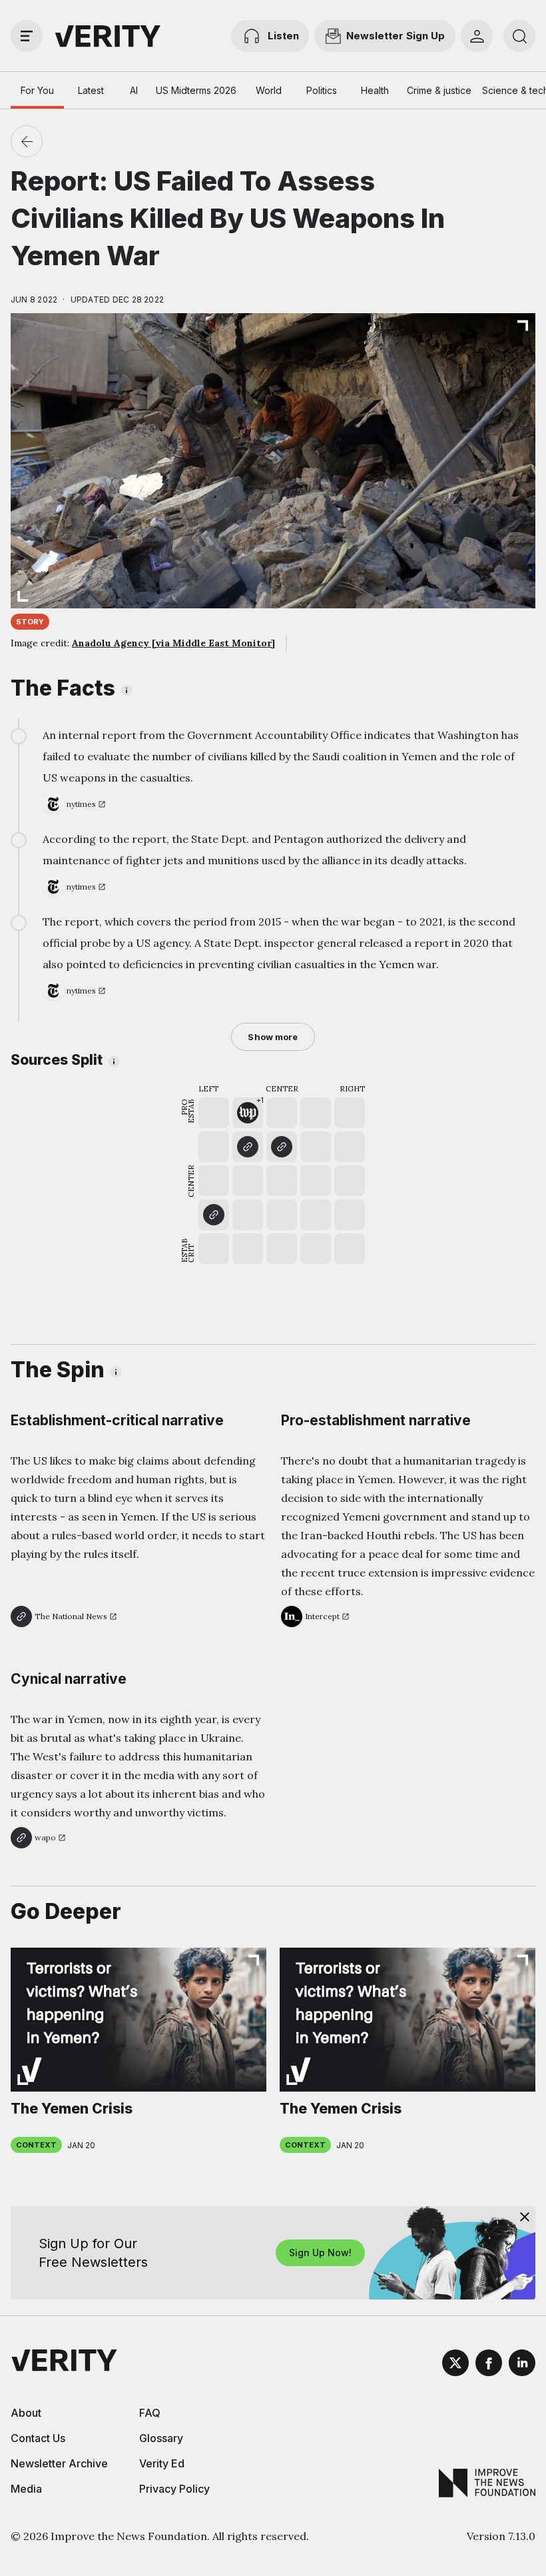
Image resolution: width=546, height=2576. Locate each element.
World (269, 90)
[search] (519, 36)
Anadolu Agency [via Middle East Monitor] (173, 643)
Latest (91, 90)
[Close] (525, 2217)
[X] (455, 2365)
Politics (322, 90)
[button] (248, 1113)
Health (375, 90)
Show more (273, 1037)
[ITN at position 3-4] (282, 1147)
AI (134, 90)
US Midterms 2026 (196, 90)
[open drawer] (27, 36)
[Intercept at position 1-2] (214, 1215)
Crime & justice (439, 90)
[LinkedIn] (522, 2365)
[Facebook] (489, 2365)
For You (37, 90)
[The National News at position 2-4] (248, 1147)
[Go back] (27, 141)
